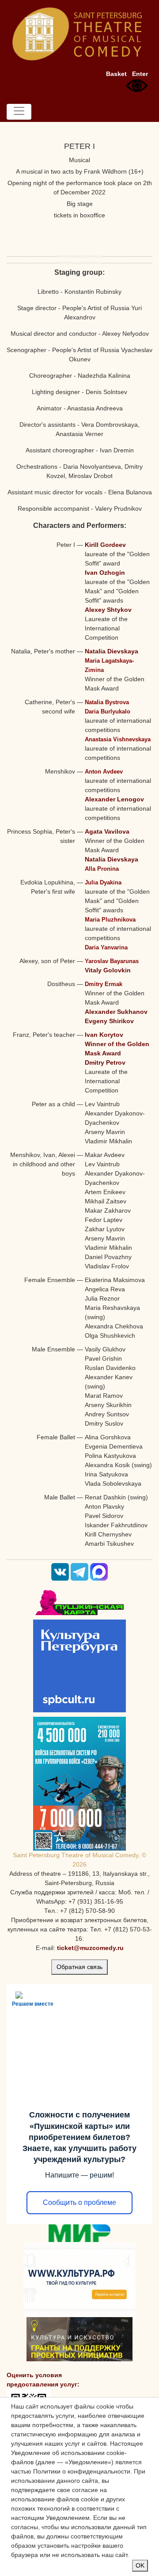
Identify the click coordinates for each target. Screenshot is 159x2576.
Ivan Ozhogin (105, 573)
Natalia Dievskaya (112, 651)
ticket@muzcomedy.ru (90, 1948)
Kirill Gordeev (105, 545)
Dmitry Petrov (105, 1062)
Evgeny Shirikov (109, 1021)
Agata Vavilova (107, 831)
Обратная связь (79, 1967)
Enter (140, 74)
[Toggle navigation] (19, 112)
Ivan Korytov (104, 1035)
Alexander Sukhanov (116, 1012)
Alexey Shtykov (108, 610)
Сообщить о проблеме (79, 2202)
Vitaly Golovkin (108, 970)
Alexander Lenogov (114, 799)
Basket (116, 74)
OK (140, 2565)
